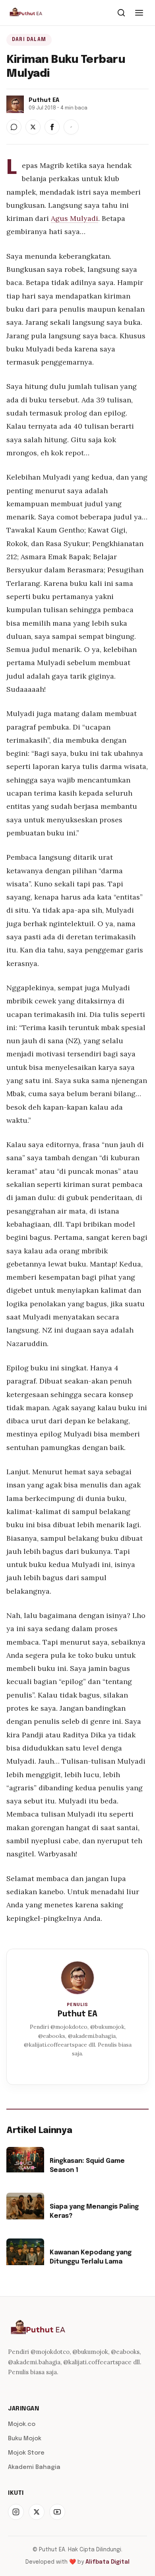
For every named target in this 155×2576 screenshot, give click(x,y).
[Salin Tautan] (71, 127)
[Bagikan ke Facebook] (52, 127)
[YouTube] (57, 2512)
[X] (37, 2512)
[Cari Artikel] (121, 13)
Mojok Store (26, 2453)
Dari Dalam (29, 40)
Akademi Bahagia (34, 2467)
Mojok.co (22, 2424)
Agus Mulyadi (75, 218)
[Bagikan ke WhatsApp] (14, 127)
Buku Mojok (25, 2439)
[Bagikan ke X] (33, 127)
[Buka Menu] (139, 13)
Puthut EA (77, 2014)
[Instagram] (16, 2512)
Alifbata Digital (108, 2562)
